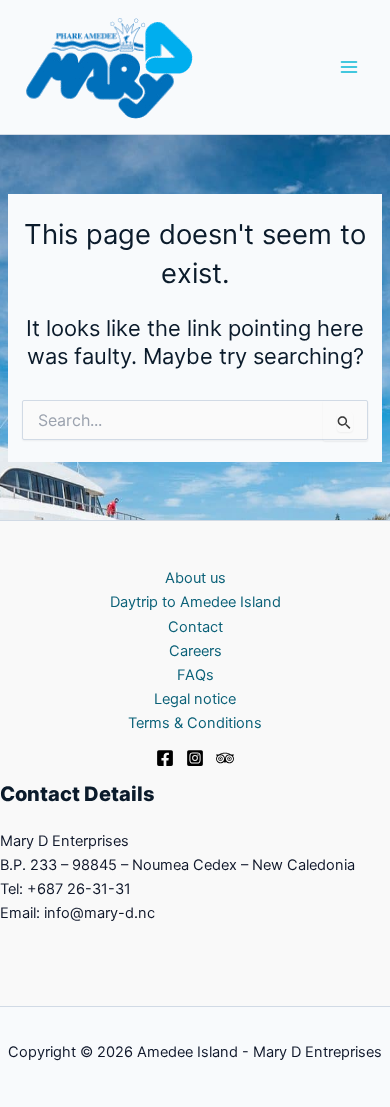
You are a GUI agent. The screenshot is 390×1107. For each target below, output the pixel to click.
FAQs (195, 675)
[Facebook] (165, 758)
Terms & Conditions (195, 723)
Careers (195, 651)
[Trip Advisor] (225, 758)
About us (195, 578)
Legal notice (195, 699)
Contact (195, 627)
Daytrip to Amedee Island (195, 602)
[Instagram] (195, 758)
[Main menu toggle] (349, 67)
